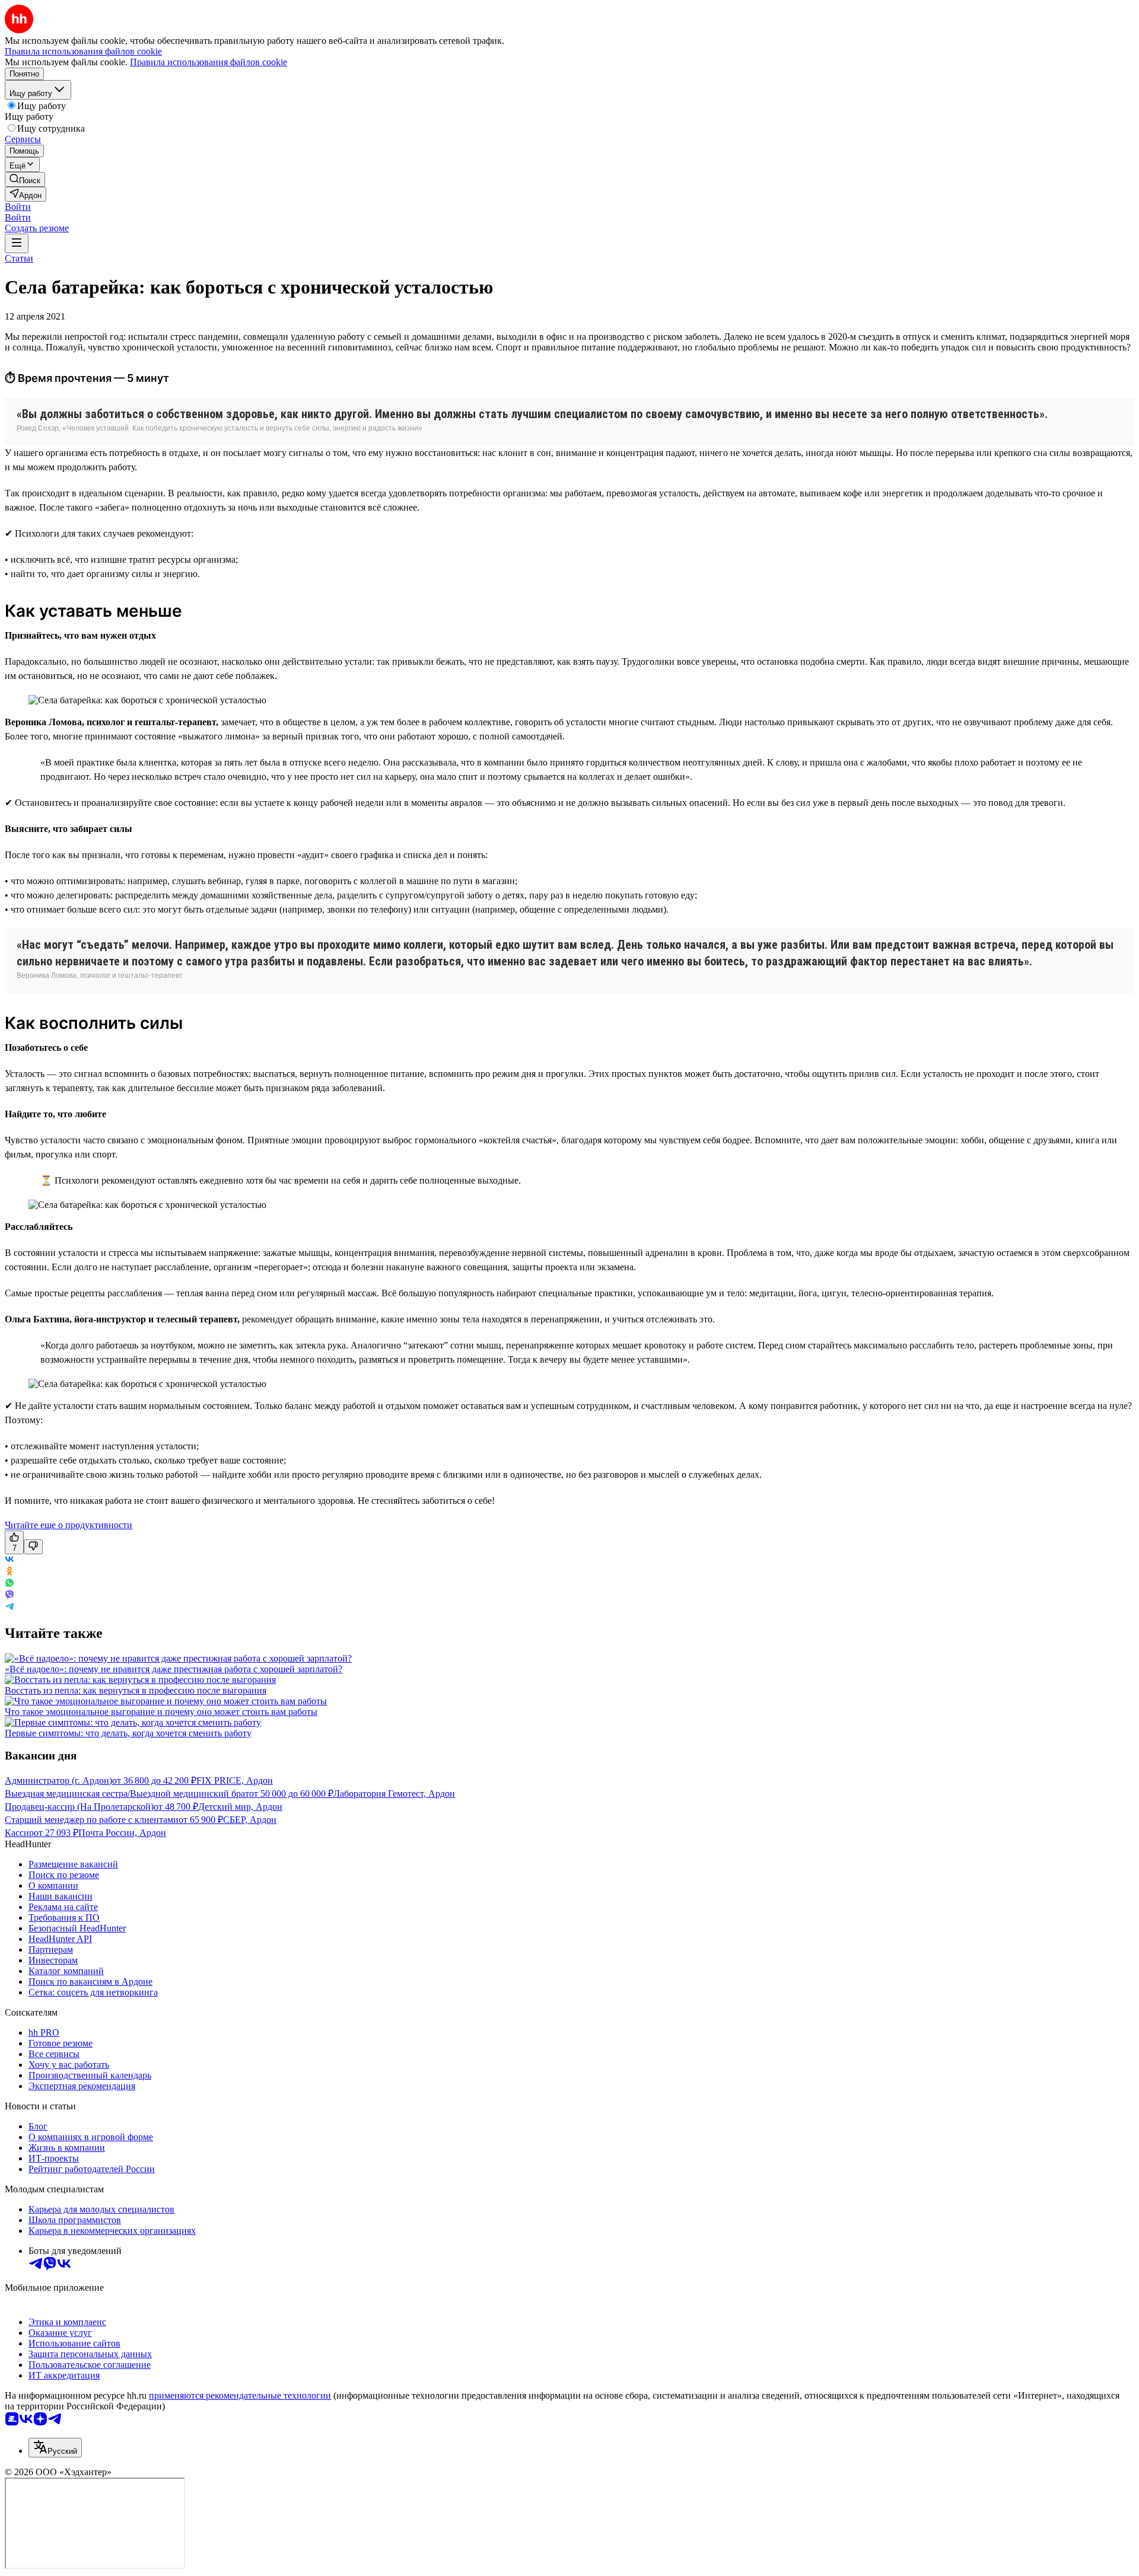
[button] (18, 207)
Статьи (19, 258)
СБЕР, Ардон (250, 1820)
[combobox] (55, 2448)
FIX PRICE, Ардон (235, 1780)
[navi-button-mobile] (17, 243)
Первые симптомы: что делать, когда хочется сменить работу (128, 1733)
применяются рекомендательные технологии (240, 2395)
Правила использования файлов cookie (209, 62)
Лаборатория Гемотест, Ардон (394, 1794)
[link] (25, 179)
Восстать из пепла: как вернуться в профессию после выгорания (136, 1690)
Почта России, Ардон (122, 1833)
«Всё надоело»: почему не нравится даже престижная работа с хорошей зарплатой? (174, 1669)
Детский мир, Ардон (240, 1807)
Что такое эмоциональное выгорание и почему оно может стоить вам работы (161, 1712)
